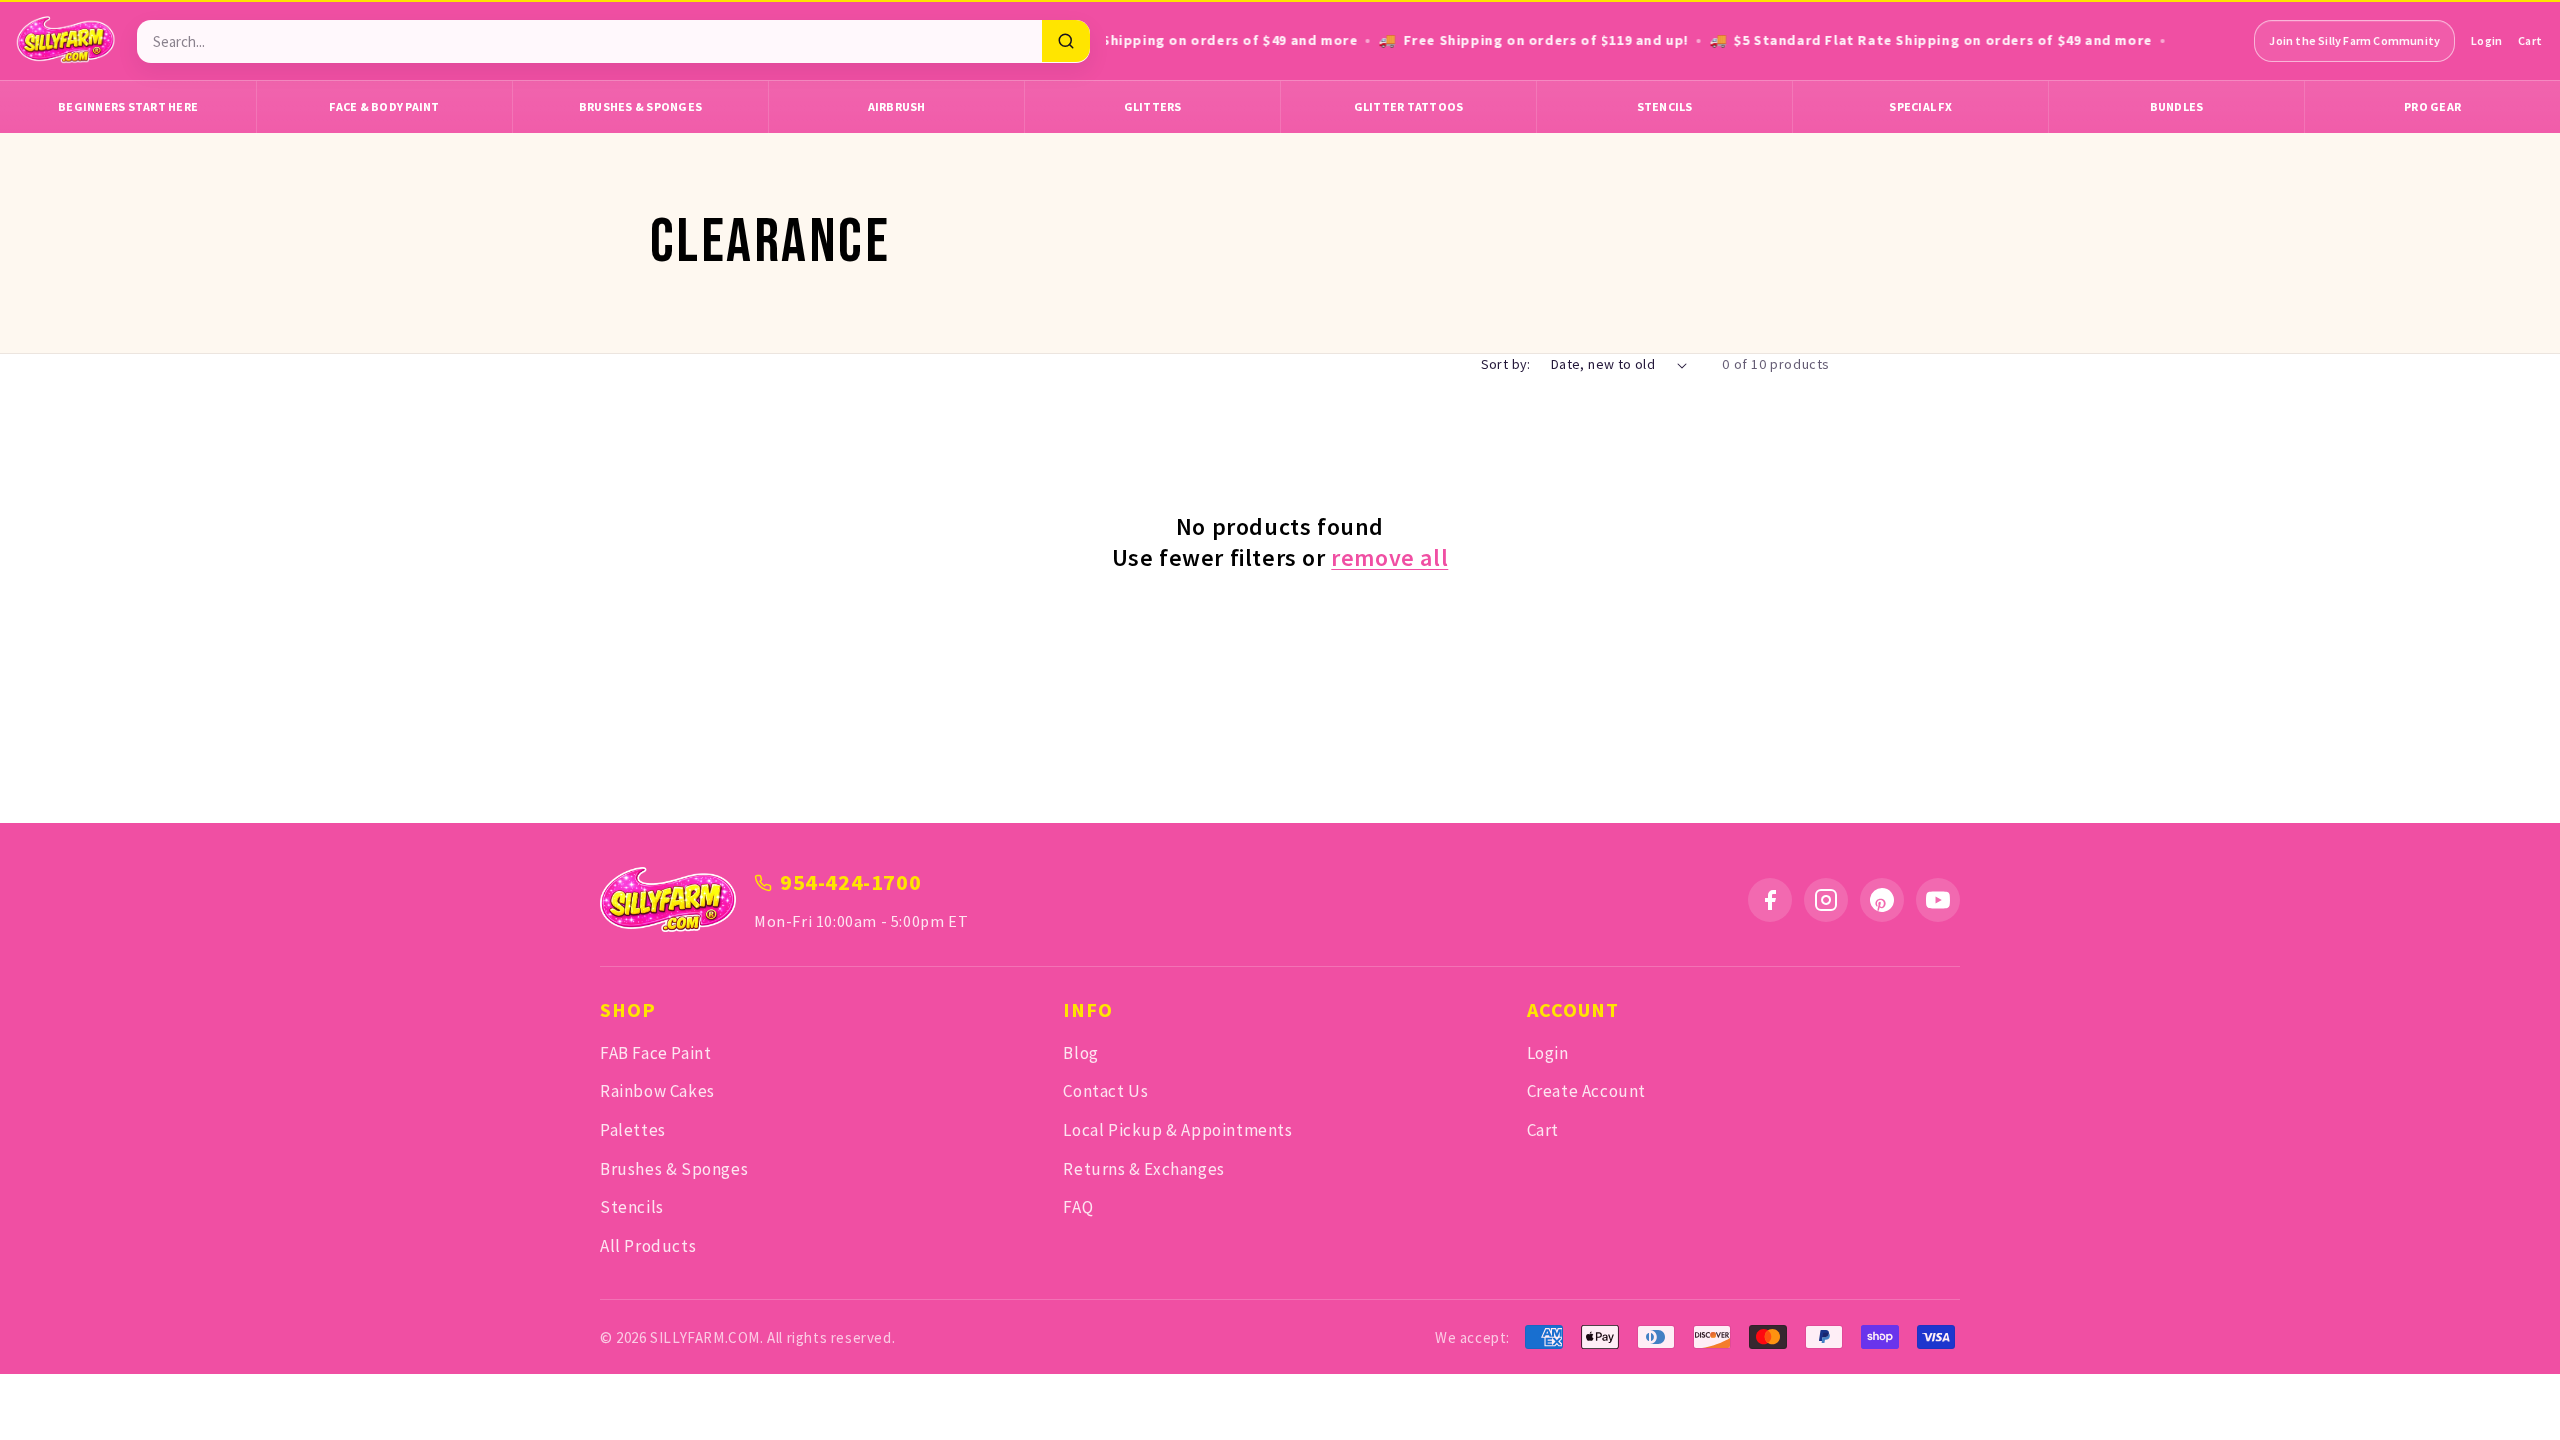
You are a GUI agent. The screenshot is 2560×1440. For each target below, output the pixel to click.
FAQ (1078, 1207)
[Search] (1066, 41)
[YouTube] (1938, 900)
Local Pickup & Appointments (1177, 1130)
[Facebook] (1770, 900)
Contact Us (1105, 1091)
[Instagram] (1826, 900)
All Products (648, 1246)
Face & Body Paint (384, 106)
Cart (2530, 40)
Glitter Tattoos (1409, 106)
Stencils (1665, 106)
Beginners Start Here (128, 106)
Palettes (633, 1130)
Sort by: (1506, 364)
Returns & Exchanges (1143, 1169)
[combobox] (589, 41)
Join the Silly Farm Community (2354, 40)
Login (2486, 40)
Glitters (1153, 106)
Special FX (1920, 106)
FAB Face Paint (655, 1053)
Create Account (1586, 1091)
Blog (1080, 1053)
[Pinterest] (1882, 900)
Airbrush (897, 106)
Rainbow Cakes (657, 1091)
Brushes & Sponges (640, 106)
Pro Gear (2432, 106)
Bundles (2177, 106)
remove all (1389, 557)
